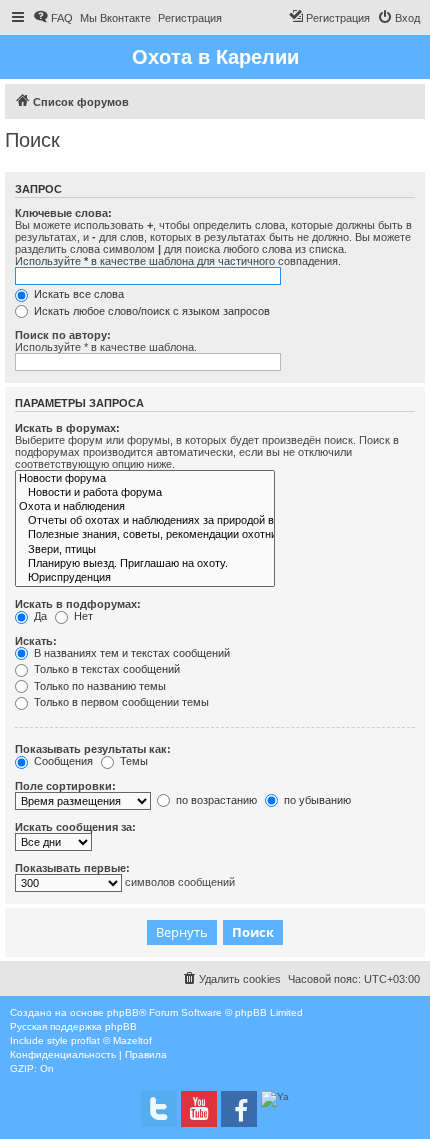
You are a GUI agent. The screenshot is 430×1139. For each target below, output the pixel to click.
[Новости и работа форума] (145, 493)
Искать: (36, 641)
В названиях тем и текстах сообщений (130, 653)
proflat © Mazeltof (111, 1040)
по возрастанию (215, 800)
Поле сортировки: (65, 786)
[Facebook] (239, 1109)
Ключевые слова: (63, 213)
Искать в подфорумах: (78, 604)
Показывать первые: (72, 868)
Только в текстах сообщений (105, 669)
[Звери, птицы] (145, 550)
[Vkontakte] (159, 1109)
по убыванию (316, 800)
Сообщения (62, 761)
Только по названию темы (98, 686)
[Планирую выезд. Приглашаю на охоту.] (145, 564)
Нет (82, 616)
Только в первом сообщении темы (120, 702)
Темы (132, 761)
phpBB (123, 1012)
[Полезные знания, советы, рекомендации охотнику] (145, 535)
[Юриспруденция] (145, 578)
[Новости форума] (145, 479)
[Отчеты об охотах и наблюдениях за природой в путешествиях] (145, 521)
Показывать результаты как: (93, 749)
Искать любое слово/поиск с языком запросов (150, 311)
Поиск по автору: (63, 335)
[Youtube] (199, 1109)
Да (39, 616)
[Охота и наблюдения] (145, 507)
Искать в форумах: (67, 428)
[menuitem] (53, 18)
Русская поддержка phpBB (73, 1026)
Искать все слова (77, 294)
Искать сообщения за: (75, 827)
